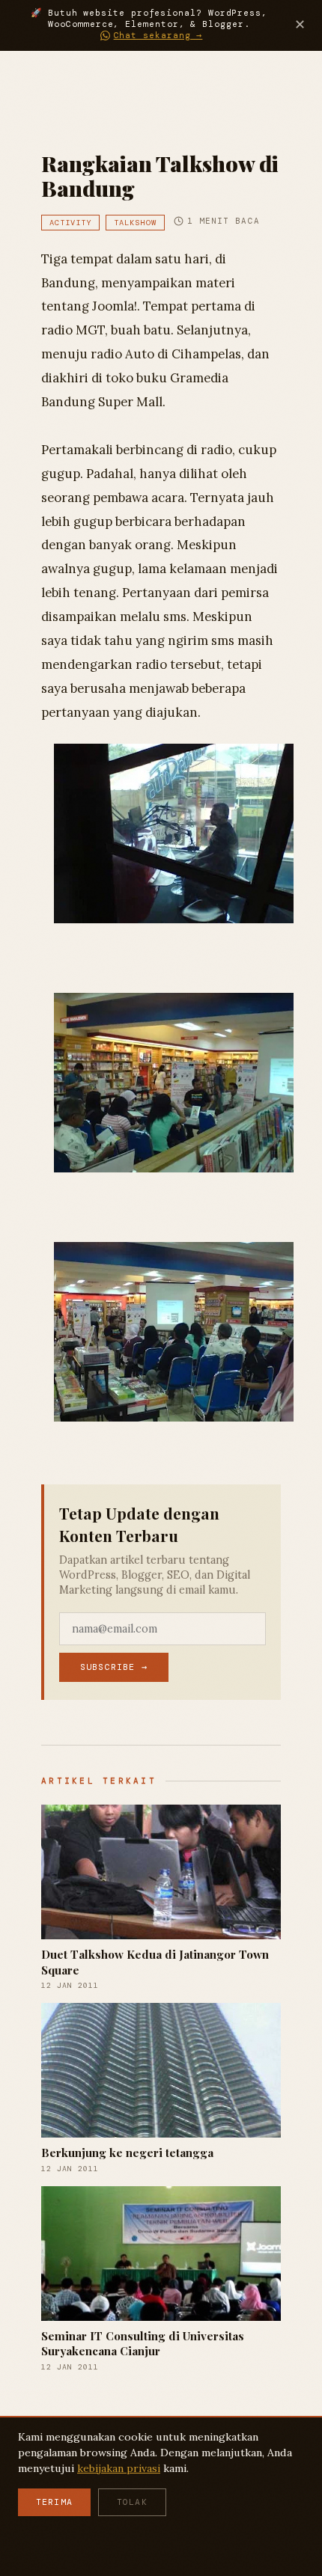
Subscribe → (114, 1667)
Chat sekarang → (158, 36)
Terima (54, 2502)
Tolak (132, 2502)
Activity (70, 223)
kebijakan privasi (119, 2468)
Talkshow (135, 223)
